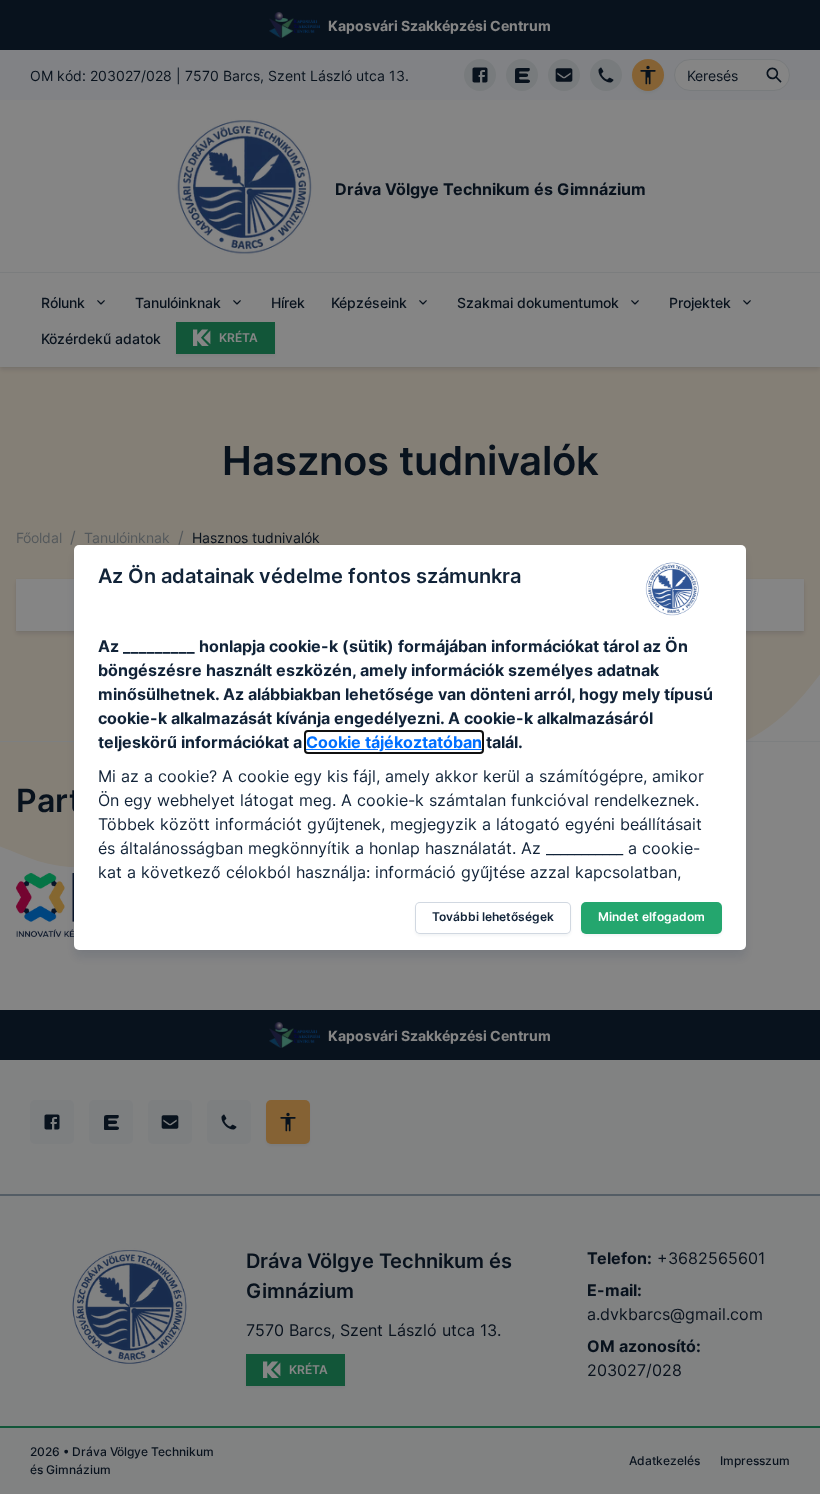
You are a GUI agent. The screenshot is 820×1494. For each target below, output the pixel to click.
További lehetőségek (493, 916)
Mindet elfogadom (651, 916)
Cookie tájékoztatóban (394, 742)
